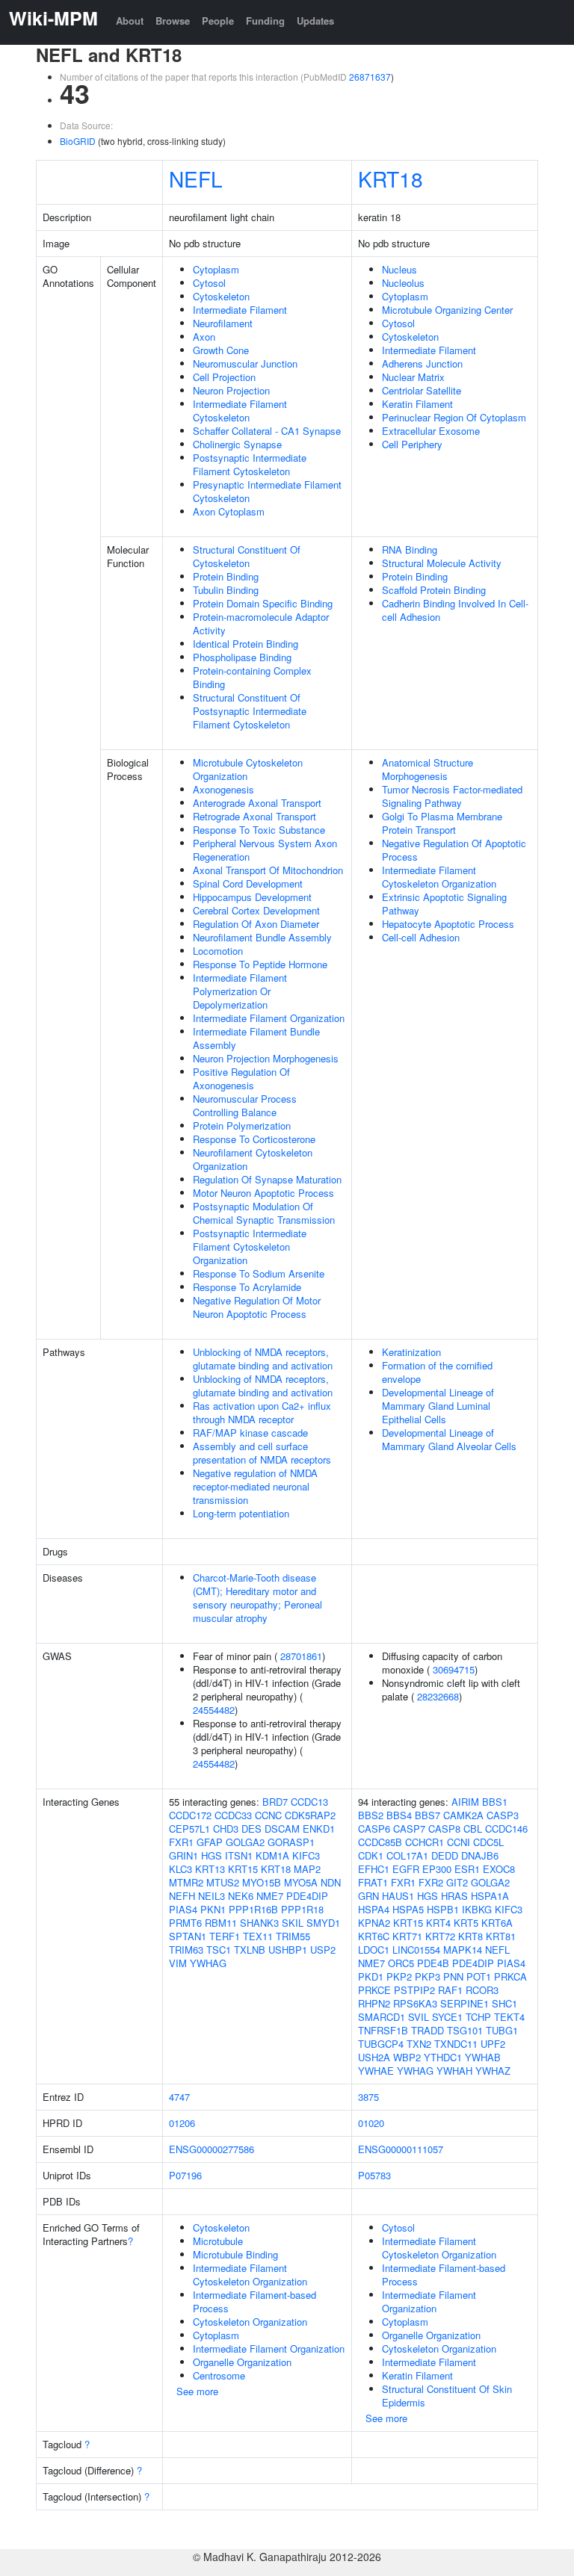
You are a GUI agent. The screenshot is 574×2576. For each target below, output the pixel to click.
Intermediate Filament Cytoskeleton (240, 411)
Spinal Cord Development (248, 883)
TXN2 (419, 2044)
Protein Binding (226, 576)
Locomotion (218, 951)
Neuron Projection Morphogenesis (266, 1058)
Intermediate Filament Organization (269, 1018)
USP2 (323, 1950)
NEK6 (241, 1896)
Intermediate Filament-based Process (254, 2301)
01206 (182, 2123)
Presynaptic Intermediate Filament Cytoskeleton (267, 491)
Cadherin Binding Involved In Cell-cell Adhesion (455, 610)
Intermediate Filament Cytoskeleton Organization (439, 877)
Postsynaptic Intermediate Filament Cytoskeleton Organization (250, 1247)
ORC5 (401, 1963)
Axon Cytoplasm (229, 511)
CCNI (459, 1842)
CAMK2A (463, 1815)
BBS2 (371, 1815)
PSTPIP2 (414, 1990)
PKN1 (213, 1909)
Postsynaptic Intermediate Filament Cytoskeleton (250, 464)
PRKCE (374, 1990)
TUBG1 (502, 2030)
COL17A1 (407, 1855)
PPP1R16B (253, 1909)
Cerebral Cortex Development (256, 910)
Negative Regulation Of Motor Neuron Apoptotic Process (257, 1307)
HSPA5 (408, 1909)
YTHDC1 (443, 2057)
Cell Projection (224, 377)
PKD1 (371, 1976)
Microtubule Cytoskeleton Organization (248, 769)
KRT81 (501, 1936)
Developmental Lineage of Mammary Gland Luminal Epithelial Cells (438, 1406)
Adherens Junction (422, 363)
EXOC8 (499, 1869)
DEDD (445, 1855)
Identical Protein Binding (246, 644)
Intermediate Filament (240, 310)
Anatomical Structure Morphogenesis (428, 769)
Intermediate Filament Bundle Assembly (256, 1038)
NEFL (196, 179)
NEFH (182, 1896)
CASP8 (444, 1829)
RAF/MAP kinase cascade (250, 1433)
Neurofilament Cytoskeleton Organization (253, 1159)
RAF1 (450, 1990)
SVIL (419, 2017)
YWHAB (483, 2057)
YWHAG (208, 1963)
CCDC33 (233, 1815)
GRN (368, 1896)
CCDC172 (190, 1815)
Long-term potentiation (241, 1513)
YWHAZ (493, 2071)
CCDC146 (506, 1829)
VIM (178, 1963)
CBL (473, 1829)
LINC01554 (416, 1950)
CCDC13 (309, 1802)
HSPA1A (490, 1896)
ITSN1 (239, 1855)
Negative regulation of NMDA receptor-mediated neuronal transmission (255, 1486)
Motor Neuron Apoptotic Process (263, 1193)
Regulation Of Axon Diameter (256, 924)
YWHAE (376, 2071)
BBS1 (495, 1802)
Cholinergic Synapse (237, 444)
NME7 (270, 1896)
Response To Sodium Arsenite (259, 1273)
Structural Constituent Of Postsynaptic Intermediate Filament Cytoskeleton (250, 711)
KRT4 (438, 1923)
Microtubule (218, 2241)
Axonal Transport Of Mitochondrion (268, 870)
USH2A (374, 2057)
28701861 (301, 1656)
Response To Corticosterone (254, 1139)
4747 (179, 2097)
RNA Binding (410, 549)
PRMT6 (185, 1923)
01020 (371, 2123)
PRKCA (510, 1976)
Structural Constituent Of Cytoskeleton (247, 556)
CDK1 (371, 1855)
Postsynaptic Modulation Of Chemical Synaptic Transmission (264, 1213)
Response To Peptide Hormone (260, 964)
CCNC (268, 1815)
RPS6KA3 (415, 2003)
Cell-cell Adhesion (421, 937)
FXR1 (181, 1842)
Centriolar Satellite (422, 390)
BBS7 (428, 1815)
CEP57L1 (189, 1829)
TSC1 (219, 1950)
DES (251, 1829)
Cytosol (209, 283)
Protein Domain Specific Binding (263, 603)
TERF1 (225, 1936)
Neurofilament (223, 323)
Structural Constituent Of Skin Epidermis (447, 2396)
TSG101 (465, 2030)
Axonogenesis (223, 789)
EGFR (406, 1869)
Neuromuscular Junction (245, 363)
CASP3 (503, 1815)
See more (197, 2391)
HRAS (454, 1896)
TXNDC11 (456, 2044)
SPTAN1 (188, 1936)
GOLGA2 (245, 1842)
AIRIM (465, 1802)
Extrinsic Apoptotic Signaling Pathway (444, 904)
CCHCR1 (425, 1842)
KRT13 (210, 1869)
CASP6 (374, 1829)
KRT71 (407, 1936)
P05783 (374, 2175)
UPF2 (493, 2044)
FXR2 (431, 1882)
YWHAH (454, 2071)
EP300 (437, 1869)
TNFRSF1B (383, 2030)
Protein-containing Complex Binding (252, 677)
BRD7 (275, 1802)
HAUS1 (398, 1896)
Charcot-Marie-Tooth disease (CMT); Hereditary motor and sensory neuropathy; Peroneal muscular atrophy (257, 1598)
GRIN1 (183, 1855)
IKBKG (477, 1909)
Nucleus (399, 269)
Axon (204, 337)
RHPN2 (374, 2003)
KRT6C (374, 1936)
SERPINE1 (465, 2003)
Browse (173, 21)
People (218, 21)
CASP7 (409, 1829)
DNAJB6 (480, 1855)
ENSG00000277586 (212, 2149)
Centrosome (219, 2375)
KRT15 (243, 1869)
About (130, 21)
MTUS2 (223, 1882)
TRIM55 (293, 1936)
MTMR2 (186, 1882)
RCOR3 (482, 1990)
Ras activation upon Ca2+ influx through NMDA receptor (262, 1412)
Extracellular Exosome (431, 431)
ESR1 (467, 1869)
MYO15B (262, 1882)
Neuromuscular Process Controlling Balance (245, 1105)
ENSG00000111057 (401, 2149)
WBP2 (407, 2057)
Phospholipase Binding (242, 657)
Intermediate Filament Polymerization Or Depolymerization (240, 991)
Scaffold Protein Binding (434, 590)
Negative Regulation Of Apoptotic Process (454, 850)
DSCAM (282, 1829)
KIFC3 (306, 1855)
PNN (453, 1976)
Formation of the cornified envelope (437, 1372)
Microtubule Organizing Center (447, 310)
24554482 (214, 1710)
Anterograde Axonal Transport (257, 803)
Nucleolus (403, 283)
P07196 (185, 2175)
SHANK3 (259, 1923)
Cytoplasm (216, 269)
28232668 (438, 1696)
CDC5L (488, 1842)
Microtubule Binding (235, 2254)
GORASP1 (291, 1842)
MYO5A (301, 1882)
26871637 (370, 77)
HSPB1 (443, 1909)
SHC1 (504, 2003)
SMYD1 (323, 1923)
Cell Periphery (412, 444)
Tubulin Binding (226, 590)
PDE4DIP (307, 1896)
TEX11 (258, 1936)
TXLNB (250, 1950)
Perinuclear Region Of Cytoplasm (454, 417)
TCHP (478, 2017)
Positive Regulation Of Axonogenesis (241, 1078)
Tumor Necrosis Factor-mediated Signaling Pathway (452, 796)
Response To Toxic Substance (259, 830)
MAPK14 (463, 1950)
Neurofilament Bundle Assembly (262, 937)
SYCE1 (447, 2017)
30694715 (454, 1669)
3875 (368, 2097)
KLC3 (180, 1869)
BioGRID (78, 141)
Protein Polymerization (242, 1126)
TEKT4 (509, 2017)
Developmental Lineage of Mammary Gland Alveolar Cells (449, 1439)
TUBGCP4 (381, 2044)
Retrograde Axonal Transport (254, 816)
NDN (331, 1882)
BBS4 (399, 1815)
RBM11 (221, 1923)
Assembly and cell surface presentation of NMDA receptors (262, 1453)
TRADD (428, 2030)
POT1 (479, 1976)
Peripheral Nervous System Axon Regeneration (265, 850)
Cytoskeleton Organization (250, 2322)
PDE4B (433, 1963)
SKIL (293, 1923)
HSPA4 (374, 1909)
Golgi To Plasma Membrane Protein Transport (442, 823)
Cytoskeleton (221, 296)
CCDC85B (380, 1842)
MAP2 (307, 1869)
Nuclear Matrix (413, 377)
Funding (265, 21)
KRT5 (466, 1923)
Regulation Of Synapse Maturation (267, 1179)
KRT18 (391, 179)
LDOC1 (374, 1950)
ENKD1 (319, 1829)
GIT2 (457, 1882)
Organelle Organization (242, 2362)
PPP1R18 (302, 1909)
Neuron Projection (231, 390)
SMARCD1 (382, 2017)
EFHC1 (374, 1869)
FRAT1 (373, 1882)
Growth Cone (221, 350)
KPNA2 (374, 1923)
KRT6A (497, 1923)
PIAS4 (183, 1909)
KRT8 (470, 1936)
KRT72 (440, 1936)
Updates (315, 21)
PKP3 (428, 1976)
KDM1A (272, 1855)
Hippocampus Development (252, 897)
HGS (212, 1855)
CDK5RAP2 (310, 1815)
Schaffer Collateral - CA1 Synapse (267, 431)
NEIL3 (212, 1896)
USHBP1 (288, 1950)
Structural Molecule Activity (442, 563)
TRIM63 (186, 1950)
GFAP (210, 1842)
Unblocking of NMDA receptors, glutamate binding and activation (263, 1359)
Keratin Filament (417, 404)
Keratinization (411, 1352)
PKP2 (399, 1976)
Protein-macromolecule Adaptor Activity (261, 623)
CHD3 (226, 1829)
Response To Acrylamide (247, 1287)
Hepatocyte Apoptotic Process (448, 924)
